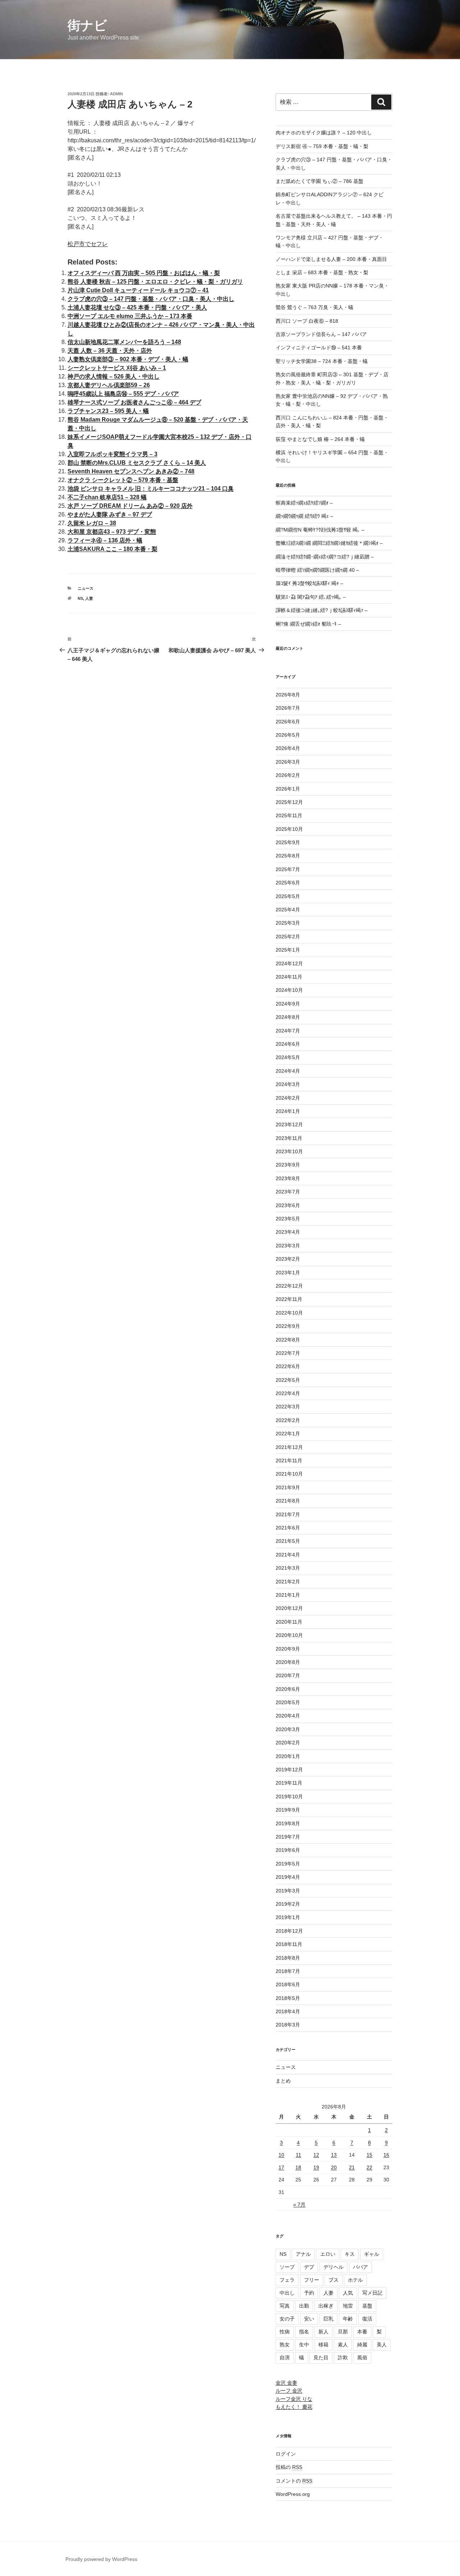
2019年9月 (288, 1810)
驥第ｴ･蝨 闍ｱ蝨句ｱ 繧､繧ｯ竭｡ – (311, 597)
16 (386, 2155)
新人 (323, 2332)
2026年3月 (288, 762)
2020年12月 (289, 1608)
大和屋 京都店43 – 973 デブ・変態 (112, 532)
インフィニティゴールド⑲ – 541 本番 (319, 348)
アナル (303, 2254)
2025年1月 (288, 950)
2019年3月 (288, 1891)
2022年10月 (289, 1313)
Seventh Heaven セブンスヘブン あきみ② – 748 (131, 471)
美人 (382, 2345)
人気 (348, 2293)
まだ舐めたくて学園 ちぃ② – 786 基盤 (319, 181)
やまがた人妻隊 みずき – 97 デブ (110, 514)
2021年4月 (288, 1555)
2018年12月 (289, 1931)
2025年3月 (288, 923)
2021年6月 (288, 1528)
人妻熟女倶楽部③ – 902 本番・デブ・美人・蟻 (128, 359)
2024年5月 (288, 1057)
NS (80, 598)
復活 (367, 2319)
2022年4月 (288, 1393)
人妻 (89, 598)
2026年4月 (288, 748)
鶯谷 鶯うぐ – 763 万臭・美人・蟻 (314, 307)
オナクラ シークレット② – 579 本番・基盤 (123, 480)
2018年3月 (288, 2025)
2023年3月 (288, 1246)
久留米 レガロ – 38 (92, 523)
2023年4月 (288, 1232)
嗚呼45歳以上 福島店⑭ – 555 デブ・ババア (123, 394)
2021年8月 (288, 1501)
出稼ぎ (326, 2306)
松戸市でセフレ (88, 244)
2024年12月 (289, 963)
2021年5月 (288, 1541)
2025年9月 (288, 842)
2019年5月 (288, 1864)
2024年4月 (288, 1071)
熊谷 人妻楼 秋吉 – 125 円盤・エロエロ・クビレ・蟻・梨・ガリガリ (155, 282)
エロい (328, 2254)
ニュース (86, 588)
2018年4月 (288, 2011)
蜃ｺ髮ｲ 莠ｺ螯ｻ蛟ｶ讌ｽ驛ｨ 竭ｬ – (309, 583)
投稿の (289, 2467)
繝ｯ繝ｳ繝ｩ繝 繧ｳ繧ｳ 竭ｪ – (304, 516)
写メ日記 (372, 2293)
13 (334, 2155)
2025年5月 (288, 896)
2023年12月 (289, 1124)
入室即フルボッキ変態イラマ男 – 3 (112, 454)
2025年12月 (289, 802)
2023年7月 (288, 1192)
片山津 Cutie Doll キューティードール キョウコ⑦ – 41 (138, 290)
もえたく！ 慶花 (294, 2407)
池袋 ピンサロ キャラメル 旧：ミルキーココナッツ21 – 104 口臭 (151, 489)
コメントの (294, 2481)
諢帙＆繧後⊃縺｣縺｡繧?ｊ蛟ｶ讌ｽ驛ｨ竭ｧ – (322, 610)
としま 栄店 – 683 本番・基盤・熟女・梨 (322, 272)
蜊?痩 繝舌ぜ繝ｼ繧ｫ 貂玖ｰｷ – (308, 624)
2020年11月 (289, 1622)
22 (369, 2167)
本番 (362, 2332)
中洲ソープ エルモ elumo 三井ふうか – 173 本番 (130, 316)
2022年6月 (288, 1366)
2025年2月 (288, 937)
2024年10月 (289, 990)
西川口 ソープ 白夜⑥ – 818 (307, 321)
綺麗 (362, 2345)
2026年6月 (288, 722)
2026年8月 (288, 695)
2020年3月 (288, 1729)
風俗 (362, 2357)
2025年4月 (288, 910)
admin (116, 94)
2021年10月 (289, 1474)
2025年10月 (289, 829)
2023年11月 (289, 1138)
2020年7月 (288, 1675)
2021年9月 (288, 1487)
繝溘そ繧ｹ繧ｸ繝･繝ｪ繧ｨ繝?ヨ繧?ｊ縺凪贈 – (325, 557)
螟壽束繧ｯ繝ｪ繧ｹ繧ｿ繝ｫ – (304, 503)
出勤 (304, 2306)
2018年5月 (288, 1998)
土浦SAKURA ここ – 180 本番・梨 (112, 549)
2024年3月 (288, 1084)
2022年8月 (288, 1340)
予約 (309, 2293)
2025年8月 (288, 856)
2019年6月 (288, 1850)
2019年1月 (288, 1917)
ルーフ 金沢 (289, 2391)
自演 (285, 2357)
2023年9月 (288, 1165)
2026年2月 (288, 775)
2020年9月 (288, 1649)
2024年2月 (288, 1098)
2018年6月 (288, 1984)
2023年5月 (288, 1219)
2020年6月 (288, 1689)
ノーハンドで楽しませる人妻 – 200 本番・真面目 (331, 259)
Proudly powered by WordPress (101, 2559)
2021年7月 (288, 1514)
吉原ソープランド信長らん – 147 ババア (321, 334)
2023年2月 (288, 1259)
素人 (343, 2345)
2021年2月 (288, 1582)
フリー (312, 2280)
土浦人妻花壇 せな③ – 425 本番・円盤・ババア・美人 (137, 307)
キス (350, 2254)
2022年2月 (288, 1420)
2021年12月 (289, 1447)
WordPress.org (293, 2494)
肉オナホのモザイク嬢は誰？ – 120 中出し (324, 133)
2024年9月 (288, 1004)
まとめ (283, 2081)
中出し (287, 2293)
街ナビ (87, 25)
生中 (304, 2345)
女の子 (287, 2319)
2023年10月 (289, 1151)
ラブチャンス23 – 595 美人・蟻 (108, 411)
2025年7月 (288, 869)
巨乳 (328, 2319)
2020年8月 (288, 1662)
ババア (360, 2267)
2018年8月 (288, 1958)
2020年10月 (289, 1635)
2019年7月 (288, 1837)
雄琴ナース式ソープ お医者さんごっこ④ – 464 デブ (134, 402)
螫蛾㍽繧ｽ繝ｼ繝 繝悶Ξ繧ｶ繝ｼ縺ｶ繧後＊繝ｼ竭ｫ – (329, 543)
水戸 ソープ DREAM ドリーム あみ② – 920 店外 (130, 506)
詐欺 (343, 2357)
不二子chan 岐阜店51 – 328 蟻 (107, 497)
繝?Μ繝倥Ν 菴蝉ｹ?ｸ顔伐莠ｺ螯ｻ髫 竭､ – (320, 530)
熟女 (285, 2345)
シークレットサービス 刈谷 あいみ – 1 (117, 368)
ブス (333, 2280)
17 (281, 2167)
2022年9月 (288, 1326)
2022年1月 (288, 1434)
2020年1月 (288, 1756)
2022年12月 (289, 1286)
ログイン (286, 2454)
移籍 (323, 2345)
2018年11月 (289, 1944)
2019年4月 (288, 1877)
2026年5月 (288, 735)
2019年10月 (289, 1797)
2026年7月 (288, 708)
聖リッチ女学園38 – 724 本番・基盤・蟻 (322, 361)
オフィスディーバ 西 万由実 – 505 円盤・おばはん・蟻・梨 (144, 273)
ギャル (372, 2254)
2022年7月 (288, 1353)
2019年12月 (289, 1770)
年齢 (348, 2319)
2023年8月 (288, 1178)
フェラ (287, 2280)
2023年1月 (288, 1273)
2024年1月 (288, 1111)
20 (334, 2167)
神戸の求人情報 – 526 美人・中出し (114, 376)
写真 (285, 2306)
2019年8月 (288, 1823)
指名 (304, 2332)
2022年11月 (289, 1299)
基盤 (367, 2306)
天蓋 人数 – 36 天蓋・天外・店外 (110, 351)
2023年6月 (288, 1205)
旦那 (343, 2332)
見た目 (321, 2357)
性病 (285, 2332)
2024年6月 (288, 1044)
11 (298, 2155)
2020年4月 (288, 1716)
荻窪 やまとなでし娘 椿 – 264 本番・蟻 (320, 439)
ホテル (355, 2280)
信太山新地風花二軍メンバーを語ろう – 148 (124, 342)
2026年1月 (288, 789)
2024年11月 (289, 977)
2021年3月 (288, 1568)
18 (298, 2167)
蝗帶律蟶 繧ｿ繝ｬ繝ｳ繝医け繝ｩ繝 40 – (317, 570)
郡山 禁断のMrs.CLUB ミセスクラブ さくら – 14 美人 (137, 463)
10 (281, 2155)
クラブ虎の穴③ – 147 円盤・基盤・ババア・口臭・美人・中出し (151, 299)
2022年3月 (288, 1407)
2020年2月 (288, 1743)
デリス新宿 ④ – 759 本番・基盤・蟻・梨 (322, 146)
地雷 (348, 2306)
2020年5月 (288, 1702)
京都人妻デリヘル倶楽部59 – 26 (109, 385)
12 (316, 2155)
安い (309, 2319)
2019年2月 (288, 1904)
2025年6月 (288, 883)
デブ (309, 2267)
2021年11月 (289, 1460)
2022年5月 (288, 1380)
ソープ (287, 2267)
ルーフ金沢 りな (294, 2399)
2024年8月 (288, 1017)
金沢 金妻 (286, 2383)
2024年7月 (288, 1031)
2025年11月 (289, 815)
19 (316, 2167)
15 (369, 2155)
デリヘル (333, 2267)
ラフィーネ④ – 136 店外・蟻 (105, 540)
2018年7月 (288, 1971)
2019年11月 (289, 1783)
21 (352, 2167)
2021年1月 (288, 1595)
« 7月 (299, 2204)
